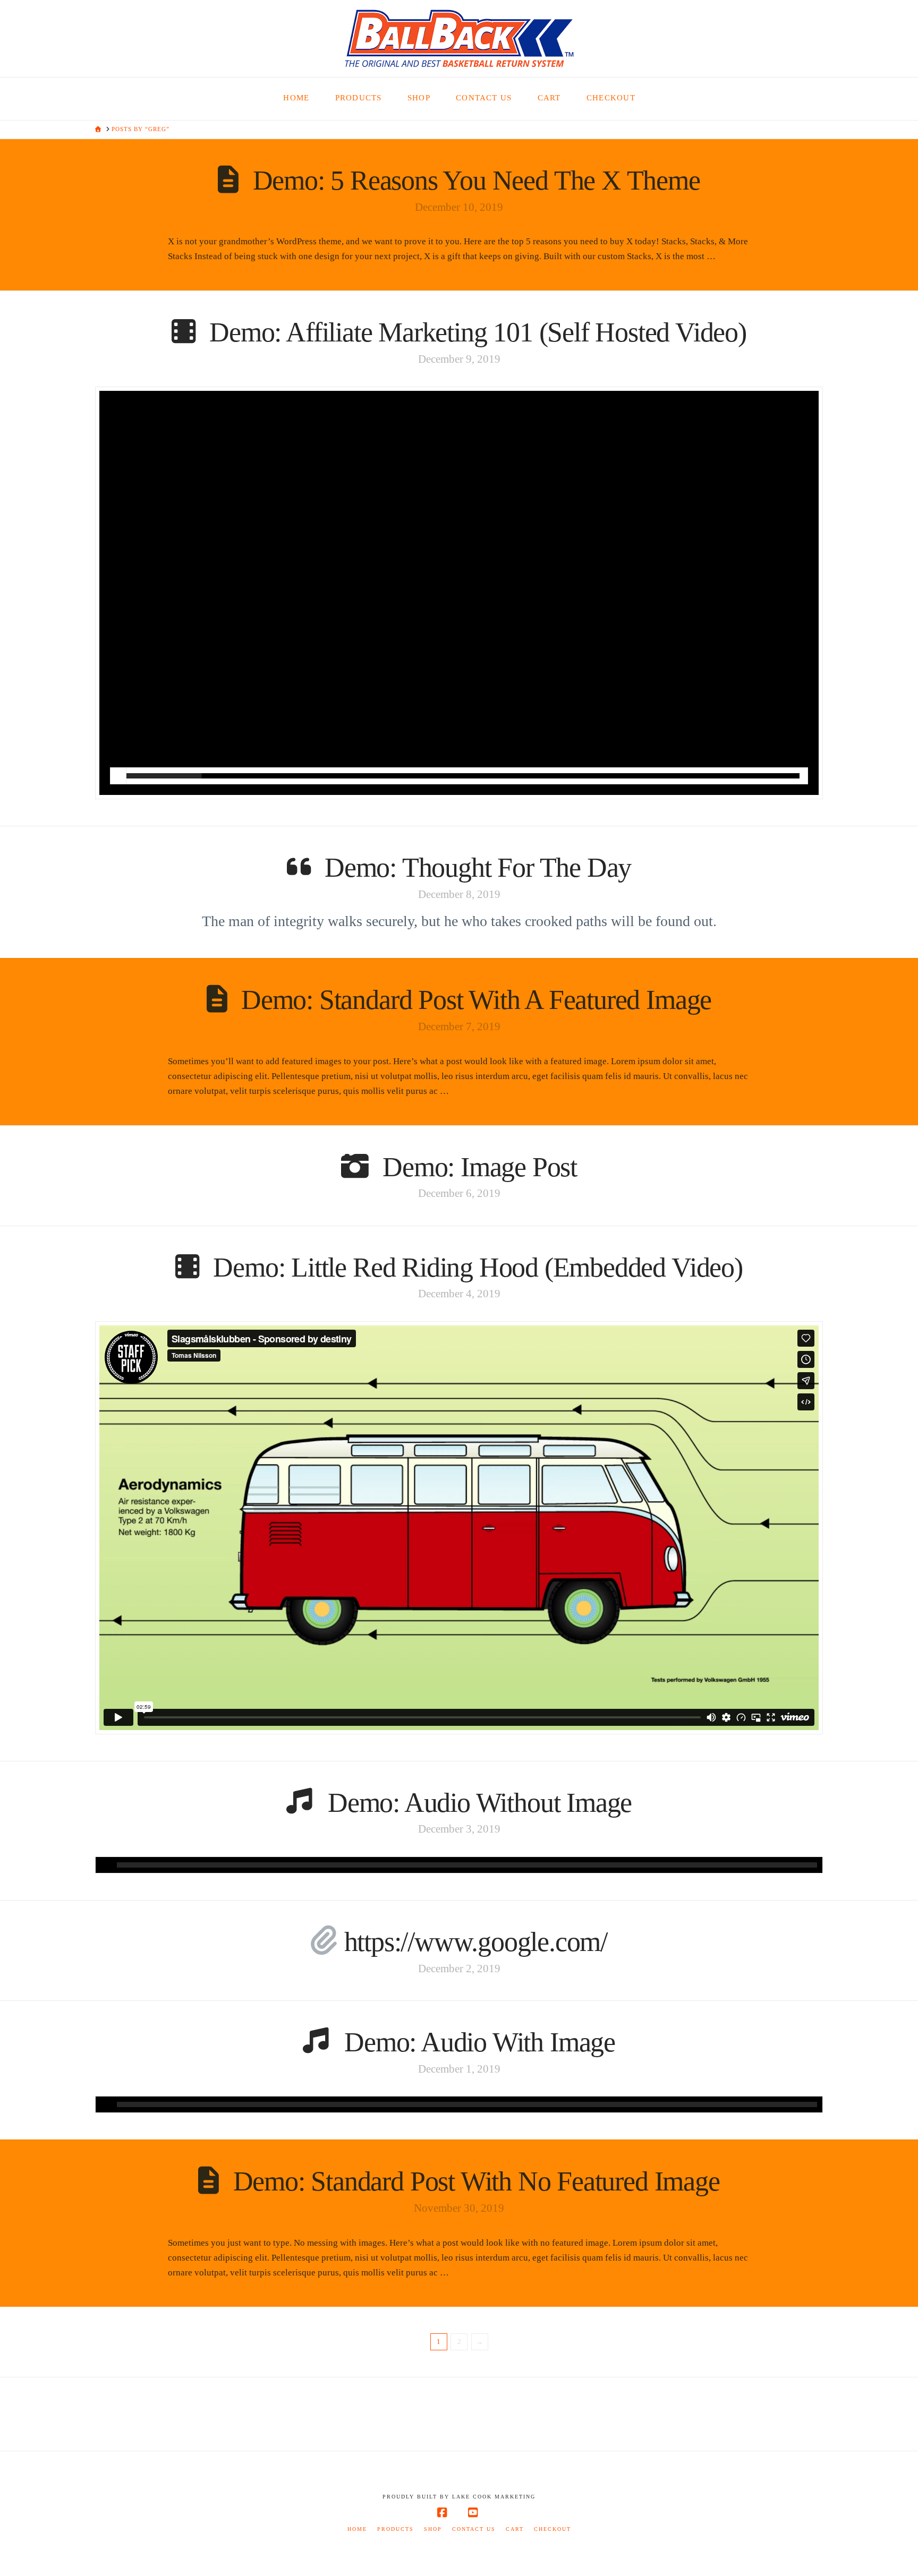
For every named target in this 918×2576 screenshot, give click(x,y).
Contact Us (474, 2529)
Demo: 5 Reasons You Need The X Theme (477, 180)
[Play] (118, 776)
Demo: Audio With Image (480, 2042)
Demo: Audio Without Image (480, 1803)
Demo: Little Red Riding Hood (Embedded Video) (478, 1267)
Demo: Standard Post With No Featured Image (477, 2181)
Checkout (552, 2529)
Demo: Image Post (480, 1167)
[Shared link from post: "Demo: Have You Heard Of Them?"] (324, 1942)
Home (357, 2529)
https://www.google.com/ (476, 1942)
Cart (515, 2529)
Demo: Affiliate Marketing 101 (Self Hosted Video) (478, 332)
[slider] (463, 776)
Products (396, 2529)
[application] (459, 1865)
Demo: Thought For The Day (478, 867)
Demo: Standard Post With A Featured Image (476, 1000)
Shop (433, 2529)
